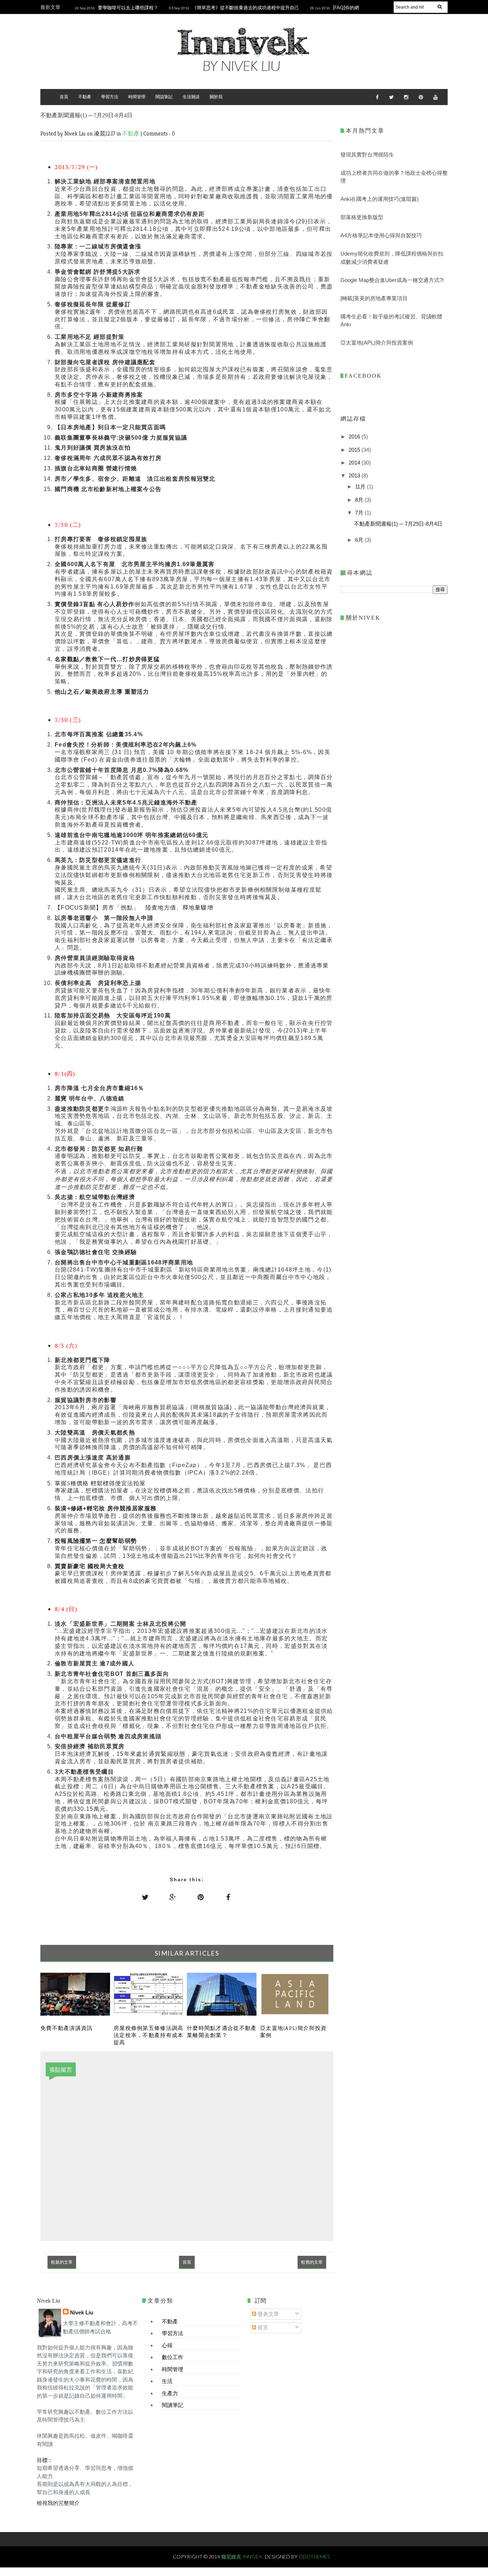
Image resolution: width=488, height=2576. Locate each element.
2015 (355, 450)
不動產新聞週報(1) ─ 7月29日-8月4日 (398, 524)
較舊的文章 (312, 2262)
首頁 (64, 97)
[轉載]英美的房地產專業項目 (374, 298)
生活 (167, 2381)
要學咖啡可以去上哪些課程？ (128, 8)
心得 (167, 2345)
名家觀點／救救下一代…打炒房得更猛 (107, 659)
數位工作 (173, 2357)
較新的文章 (62, 2262)
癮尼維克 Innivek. (243, 2557)
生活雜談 (191, 97)
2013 (355, 475)
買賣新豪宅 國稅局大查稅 (90, 1566)
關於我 (216, 97)
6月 (360, 540)
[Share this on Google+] (173, 1897)
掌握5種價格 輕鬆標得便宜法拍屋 (100, 1483)
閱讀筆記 (164, 97)
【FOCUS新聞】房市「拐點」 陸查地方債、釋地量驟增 (134, 908)
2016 (355, 437)
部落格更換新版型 (362, 217)
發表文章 (268, 2314)
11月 (361, 487)
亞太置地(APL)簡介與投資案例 (377, 343)
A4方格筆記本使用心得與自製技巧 (381, 235)
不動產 (85, 97)
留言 (262, 2327)
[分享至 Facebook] (228, 1897)
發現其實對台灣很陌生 (367, 155)
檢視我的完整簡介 (58, 2503)
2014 (355, 463)
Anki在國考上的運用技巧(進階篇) (380, 199)
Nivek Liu (82, 2312)
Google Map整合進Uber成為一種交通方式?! (392, 280)
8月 (360, 500)
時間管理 (137, 97)
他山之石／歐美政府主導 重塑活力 (102, 692)
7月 (360, 513)
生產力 (170, 2393)
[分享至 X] (145, 1897)
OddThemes (314, 2557)
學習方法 (110, 97)
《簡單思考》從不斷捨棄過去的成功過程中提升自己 (246, 8)
